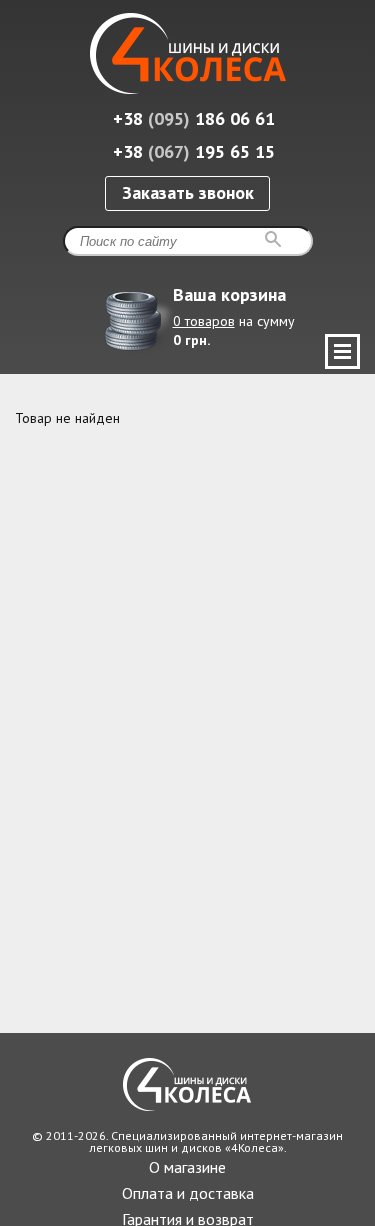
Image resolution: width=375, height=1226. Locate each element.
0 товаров (204, 321)
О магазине (187, 1167)
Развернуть (342, 351)
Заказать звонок (188, 192)
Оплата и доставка (188, 1193)
